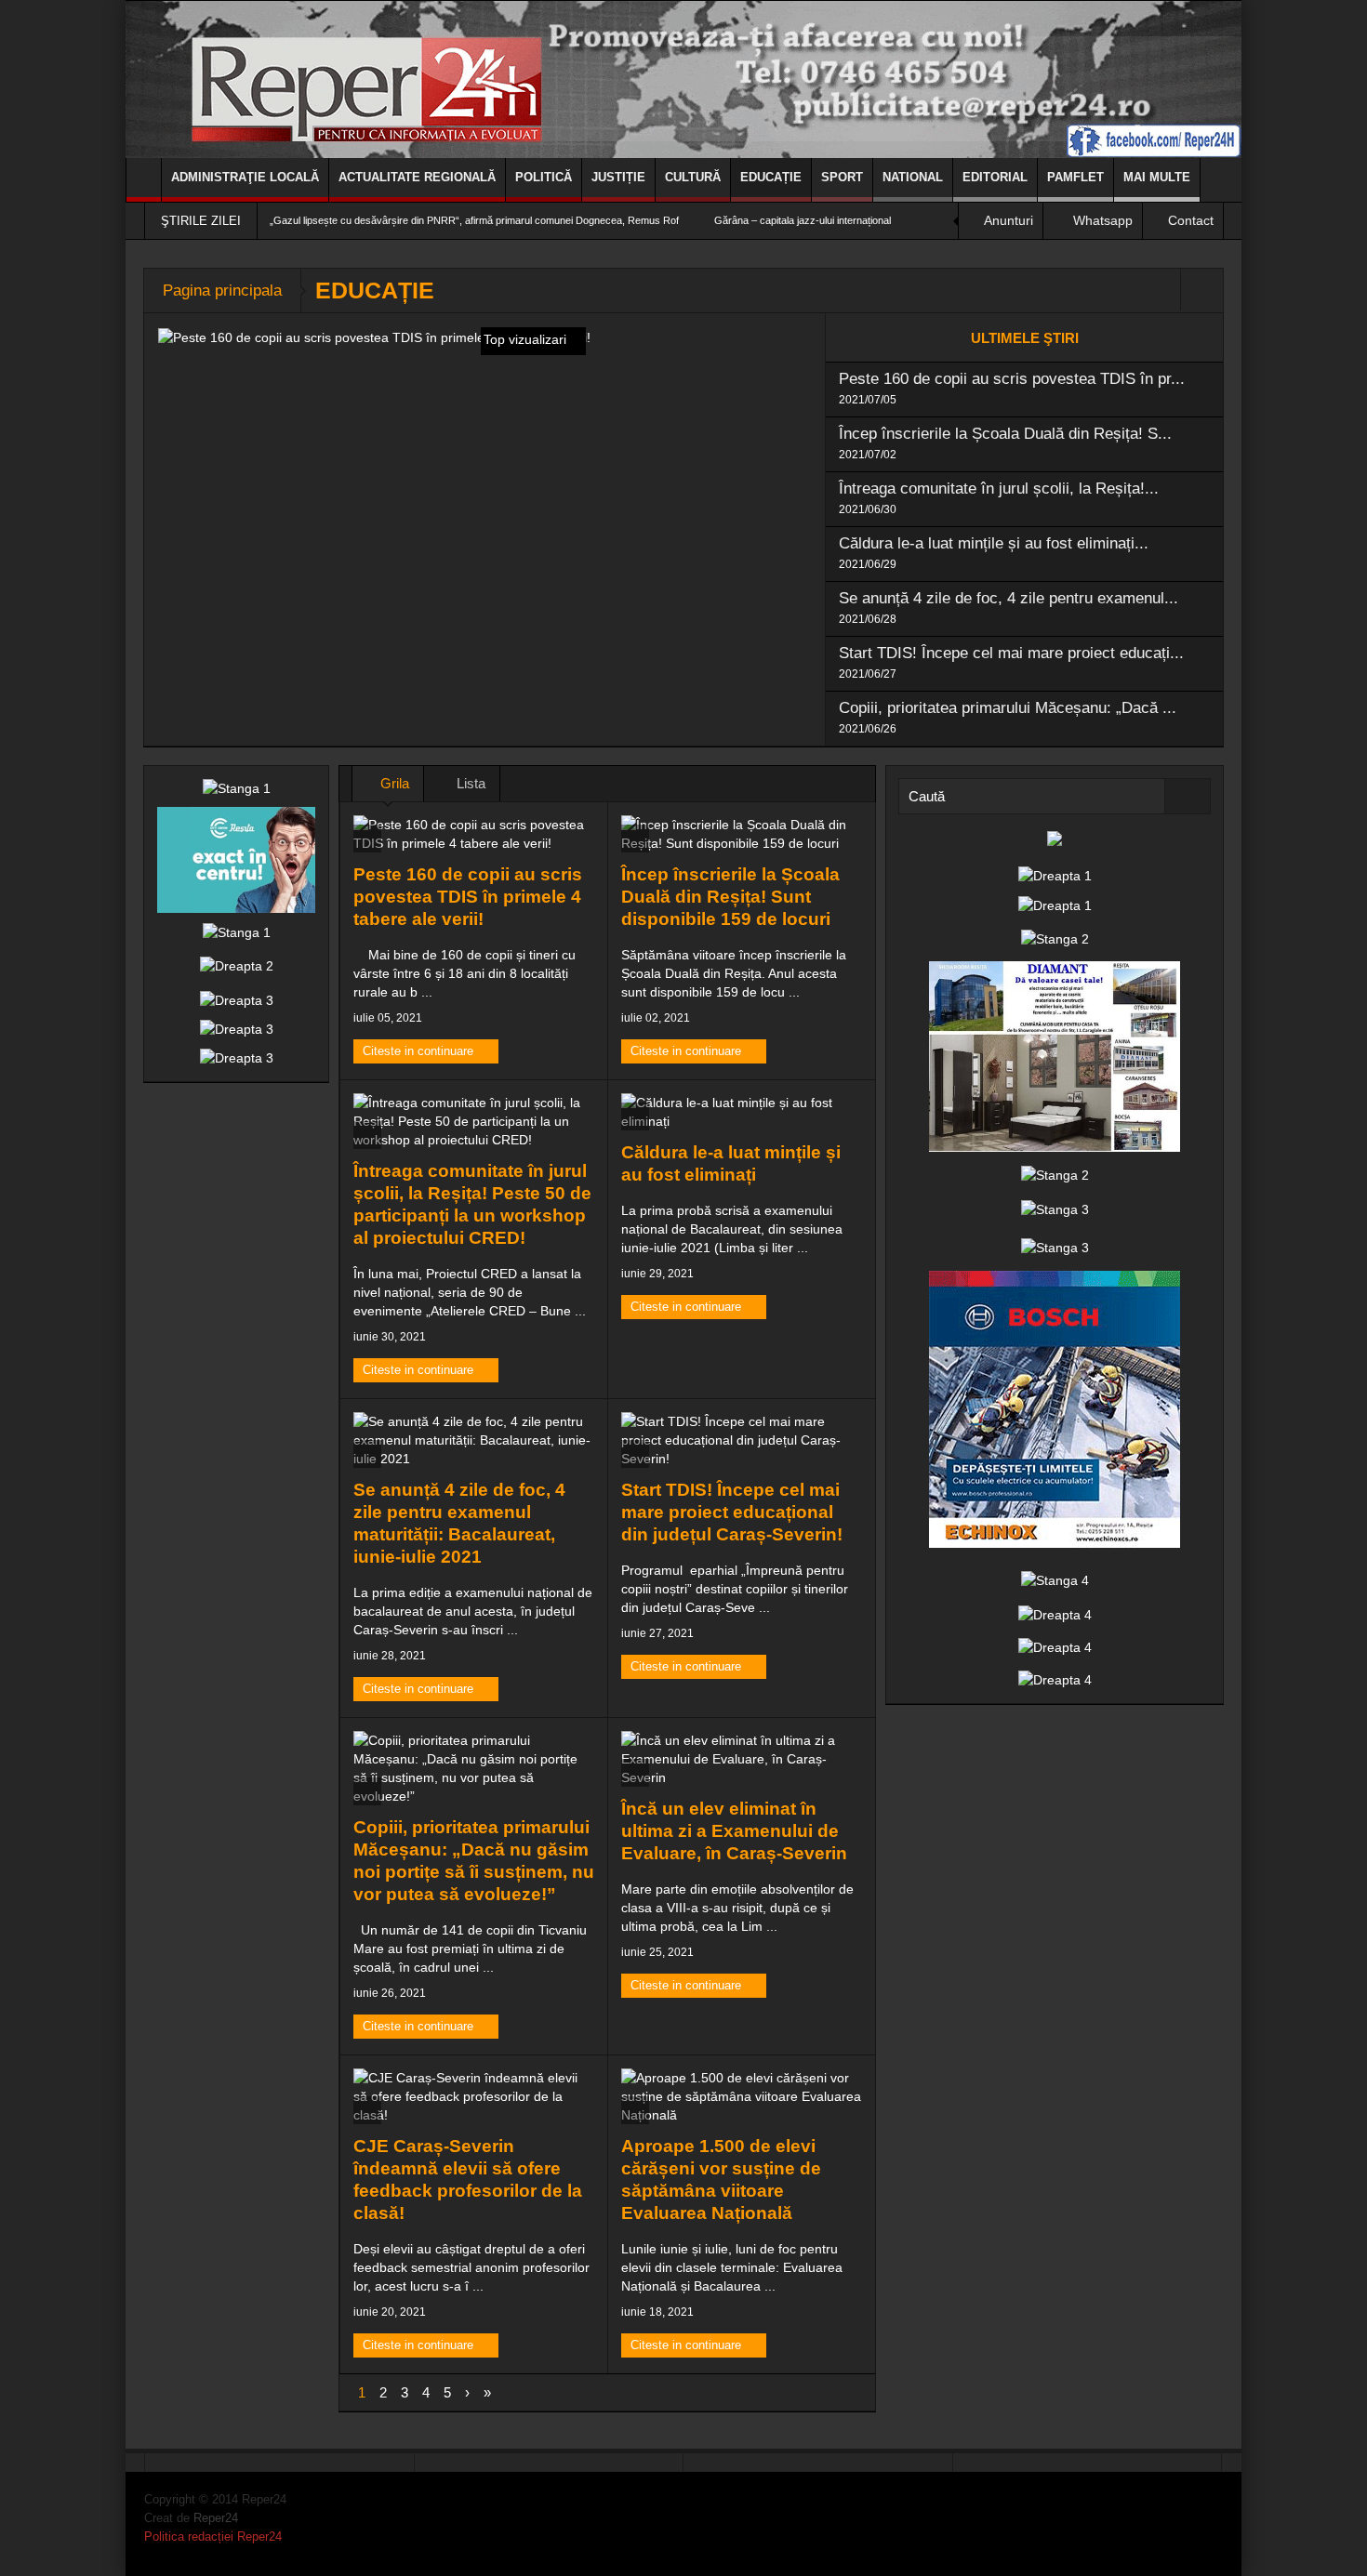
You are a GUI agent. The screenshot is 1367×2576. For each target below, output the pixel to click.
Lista (469, 783)
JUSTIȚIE (618, 177)
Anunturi (1009, 220)
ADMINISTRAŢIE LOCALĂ (245, 177)
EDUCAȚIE (771, 177)
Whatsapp (1103, 220)
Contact (1191, 220)
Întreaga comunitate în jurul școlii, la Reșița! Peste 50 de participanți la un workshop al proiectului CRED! (472, 1204)
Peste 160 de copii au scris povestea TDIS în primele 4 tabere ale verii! (468, 897)
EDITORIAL (995, 177)
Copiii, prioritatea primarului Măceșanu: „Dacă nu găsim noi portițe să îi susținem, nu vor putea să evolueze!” (474, 1861)
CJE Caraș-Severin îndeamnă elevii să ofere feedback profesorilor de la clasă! (468, 2180)
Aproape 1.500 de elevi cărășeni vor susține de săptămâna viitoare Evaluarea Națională (721, 2180)
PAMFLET (1075, 177)
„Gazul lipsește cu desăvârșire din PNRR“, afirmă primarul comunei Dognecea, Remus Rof (474, 220)
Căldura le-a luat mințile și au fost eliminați (731, 1163)
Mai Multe (1157, 177)
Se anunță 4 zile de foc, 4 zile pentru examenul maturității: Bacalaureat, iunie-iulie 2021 (459, 1523)
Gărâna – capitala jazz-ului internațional (803, 220)
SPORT (842, 177)
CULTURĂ (693, 177)
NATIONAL (913, 177)
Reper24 (216, 2518)
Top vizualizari (527, 339)
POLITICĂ (544, 177)
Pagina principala (222, 291)
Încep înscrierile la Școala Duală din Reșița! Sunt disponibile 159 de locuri (730, 897)
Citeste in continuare (420, 1051)
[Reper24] (683, 79)
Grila (393, 783)
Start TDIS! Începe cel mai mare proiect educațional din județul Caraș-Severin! (732, 1512)
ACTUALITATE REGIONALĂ (417, 177)
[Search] (1188, 796)
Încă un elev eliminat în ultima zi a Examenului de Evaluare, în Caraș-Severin (734, 1831)
